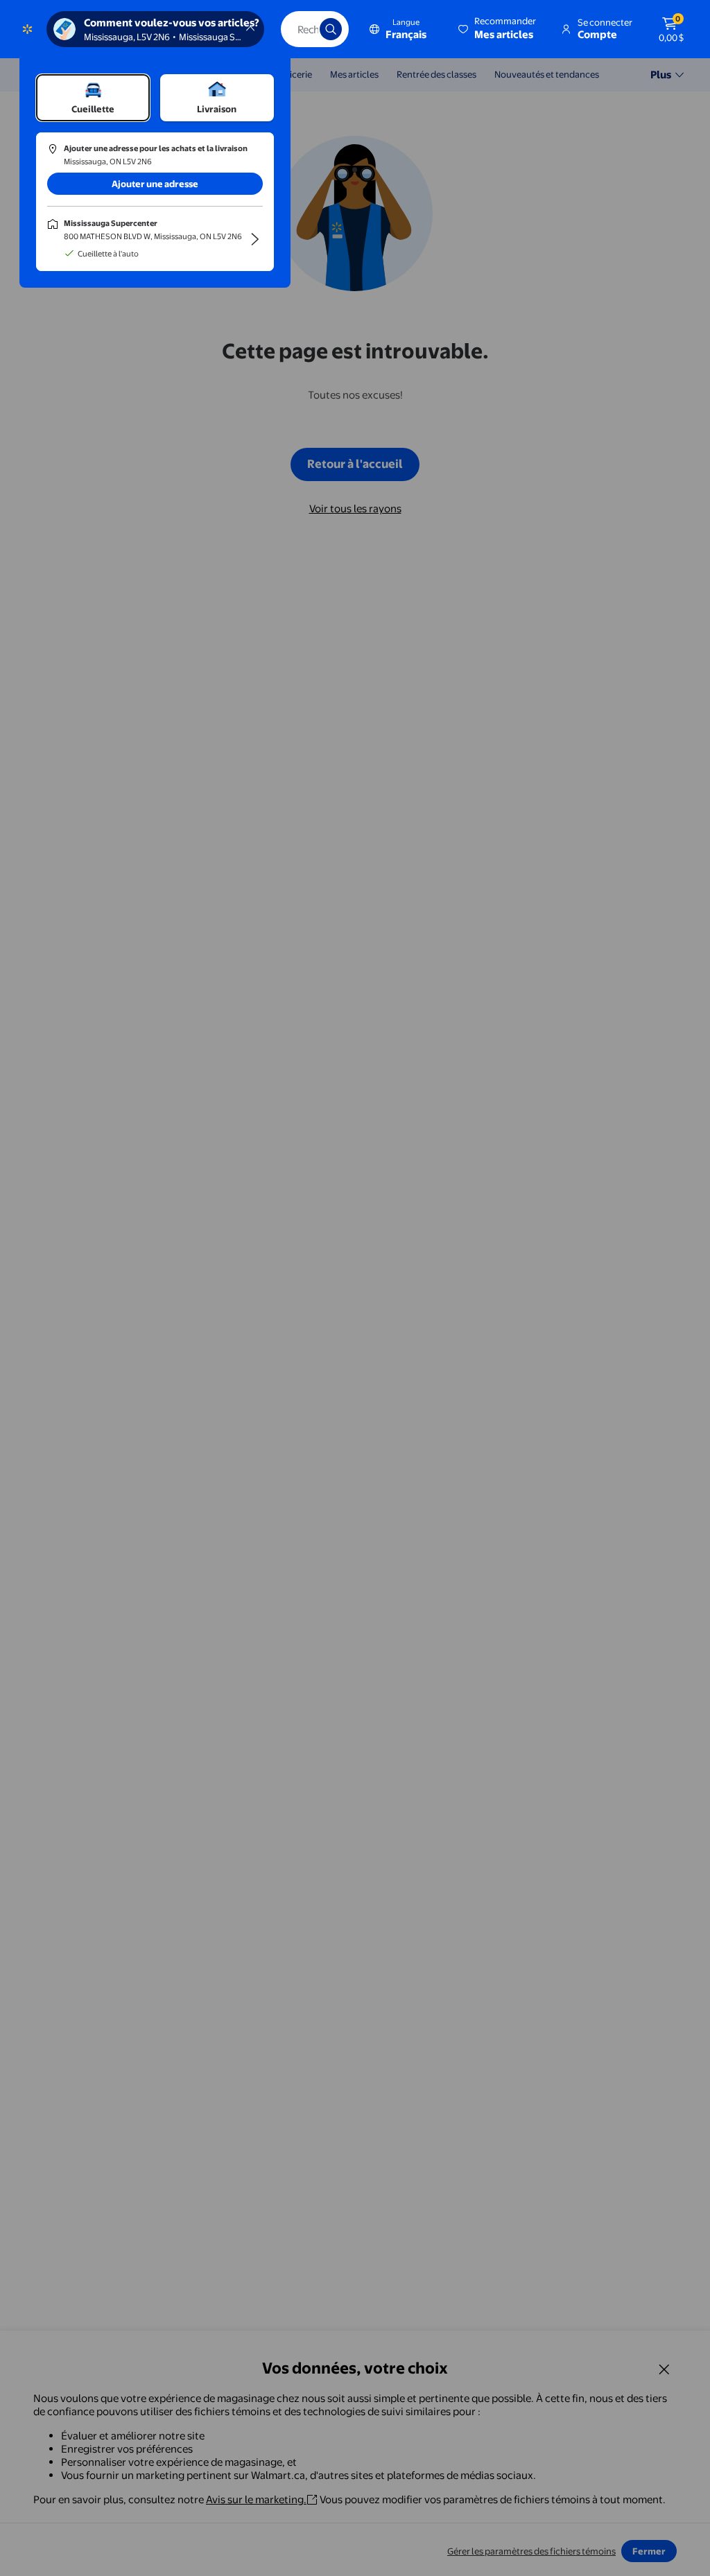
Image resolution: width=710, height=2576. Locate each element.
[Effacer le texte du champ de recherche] (299, 29)
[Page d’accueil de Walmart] (27, 29)
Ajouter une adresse (155, 184)
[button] (498, 29)
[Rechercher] (331, 29)
